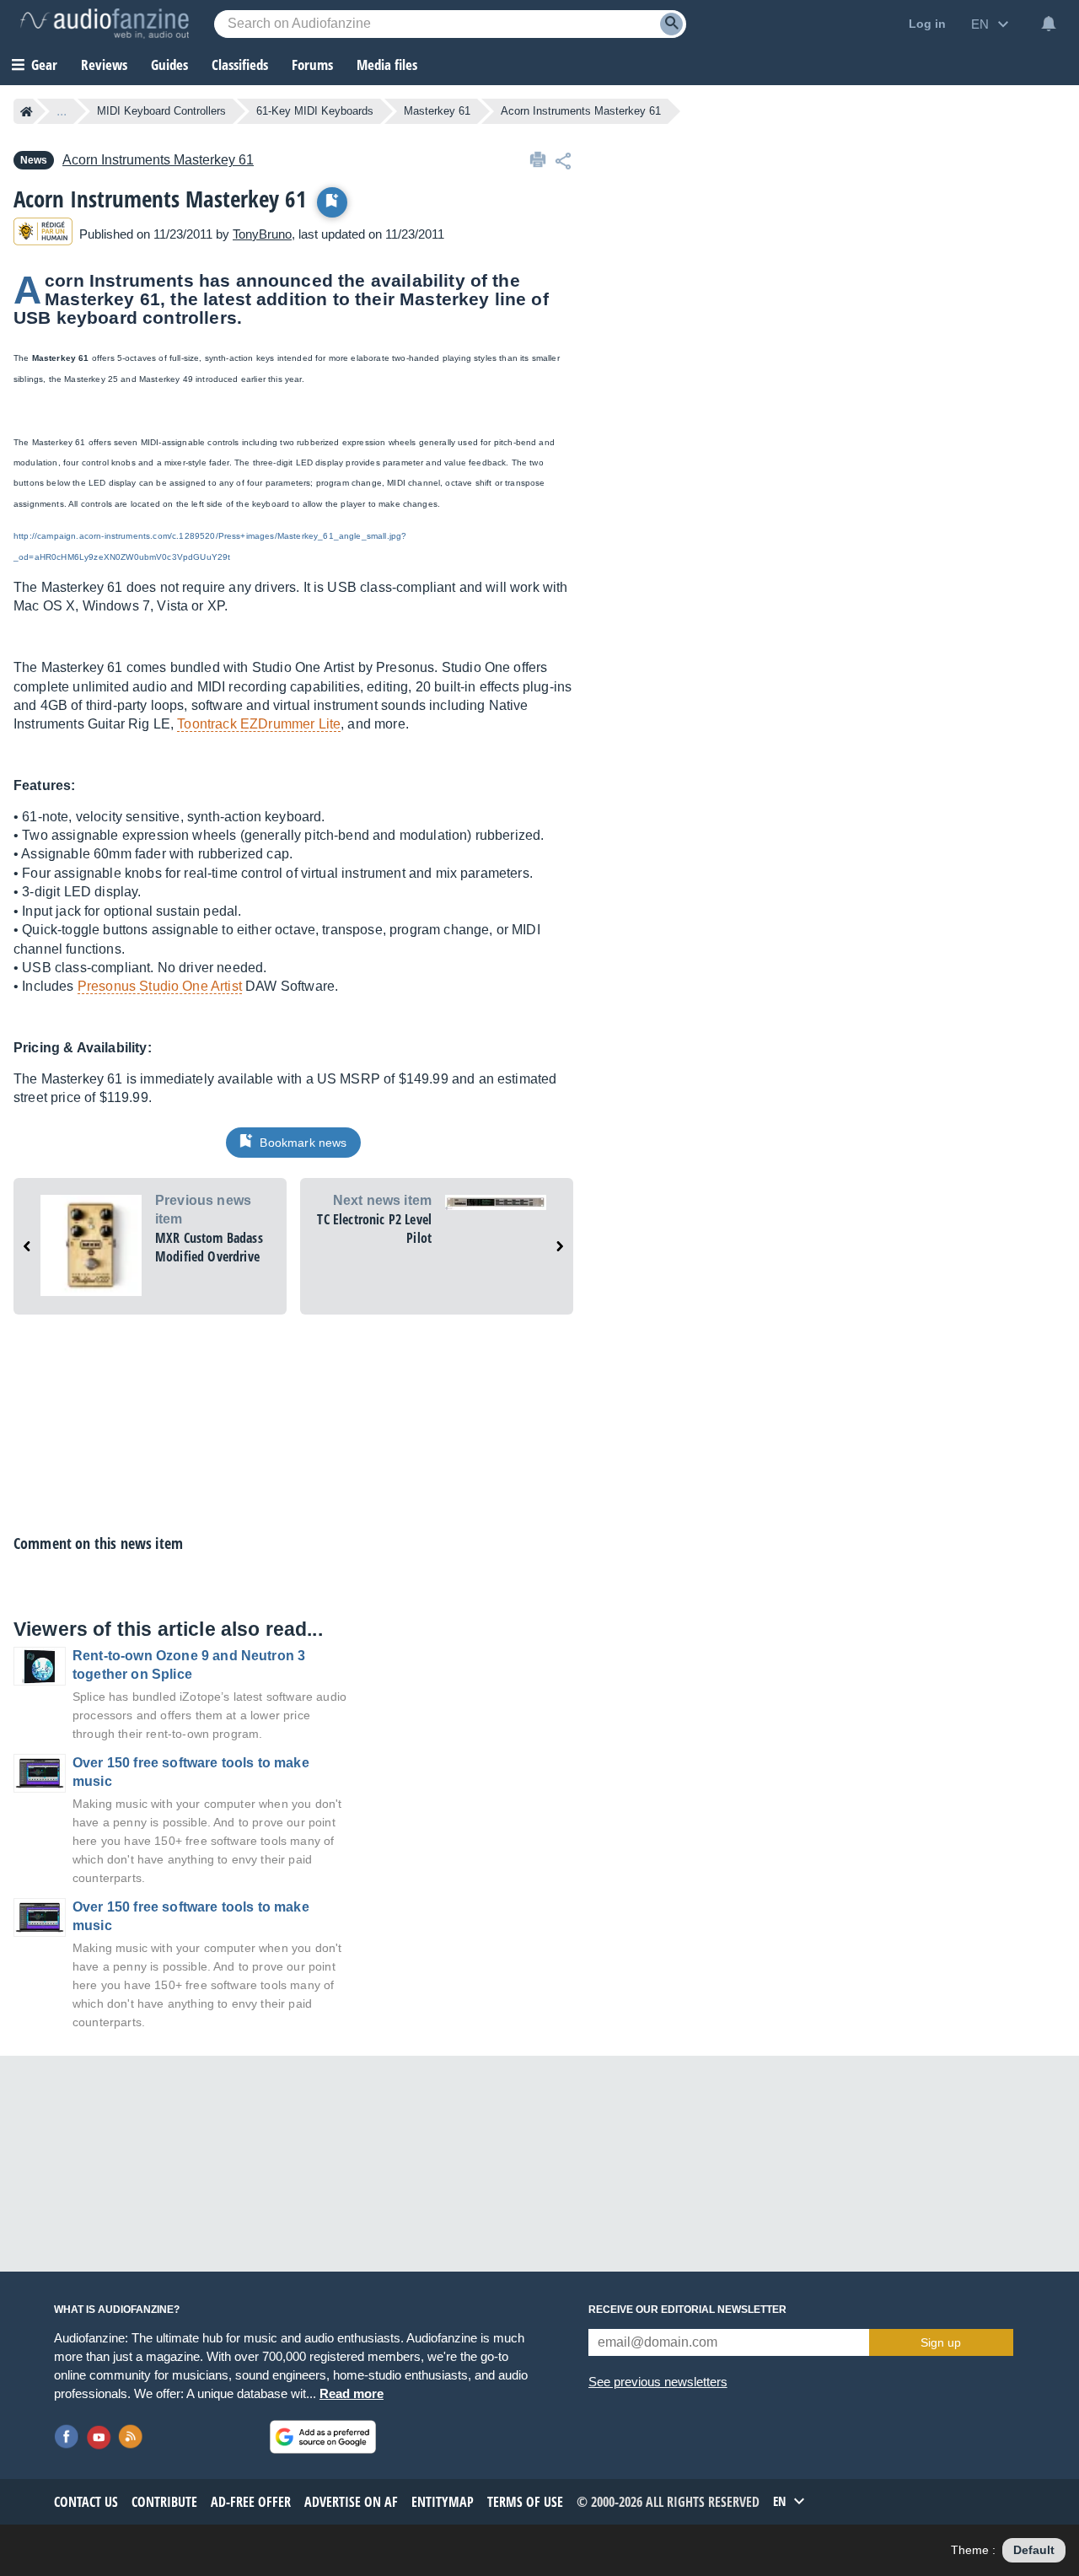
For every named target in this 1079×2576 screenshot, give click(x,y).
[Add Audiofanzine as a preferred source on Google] (323, 2437)
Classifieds (240, 65)
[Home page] (27, 111)
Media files (387, 65)
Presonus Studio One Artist (160, 986)
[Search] (671, 24)
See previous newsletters (658, 2382)
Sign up (941, 2342)
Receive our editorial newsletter (687, 2310)
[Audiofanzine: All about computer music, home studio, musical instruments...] (105, 24)
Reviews (104, 65)
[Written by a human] (43, 234)
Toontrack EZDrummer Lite (259, 724)
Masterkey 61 (437, 111)
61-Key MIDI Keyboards (315, 111)
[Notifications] (1049, 24)
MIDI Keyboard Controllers (161, 111)
